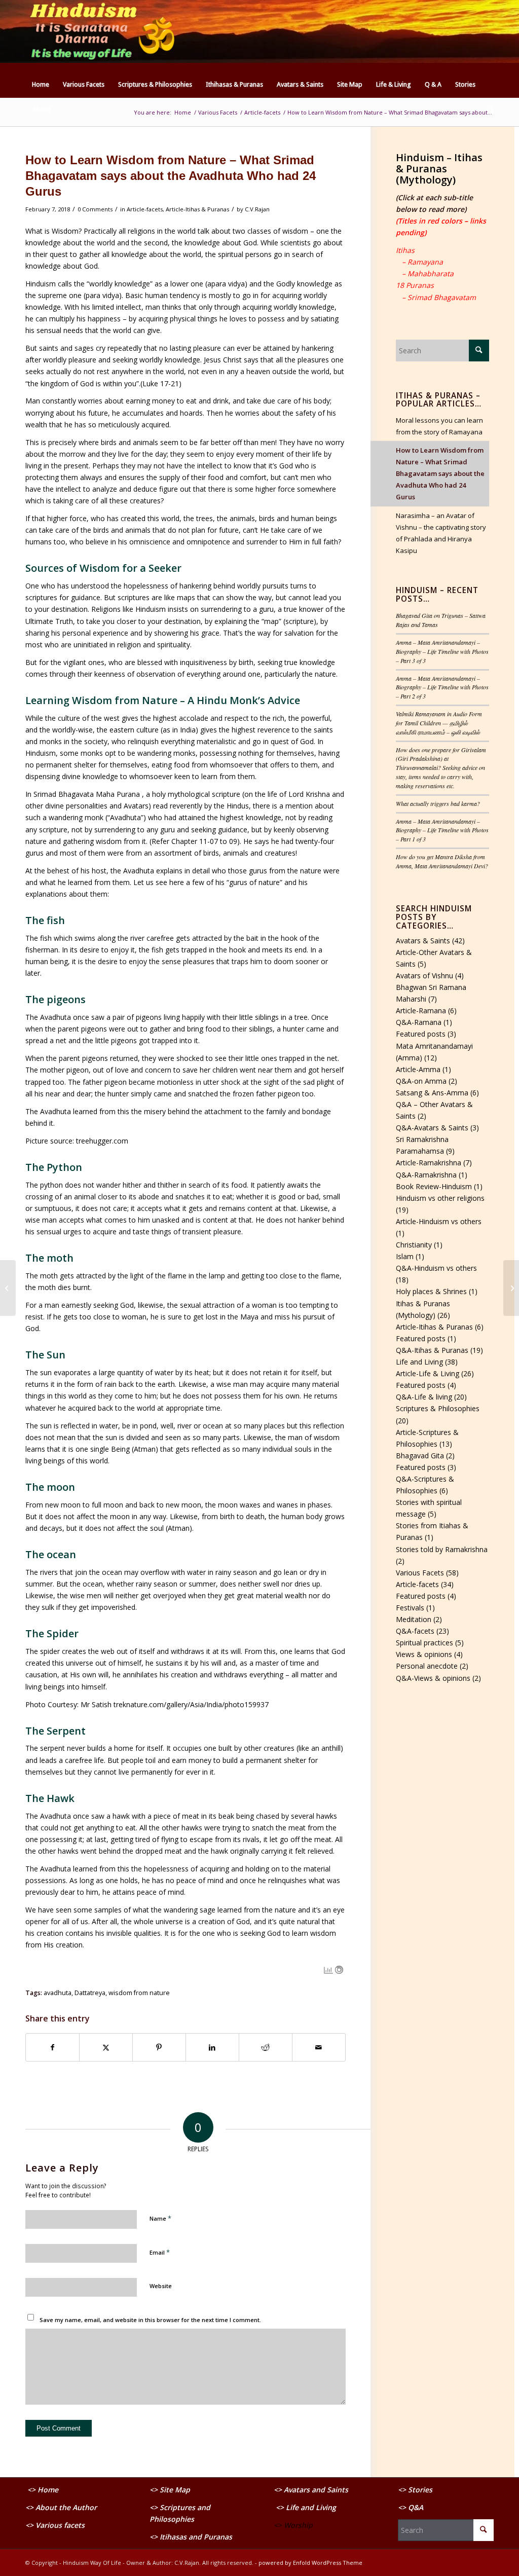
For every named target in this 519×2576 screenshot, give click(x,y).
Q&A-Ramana (419, 1022)
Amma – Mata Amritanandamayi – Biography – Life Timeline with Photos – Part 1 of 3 (442, 830)
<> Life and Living (306, 2507)
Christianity (414, 1245)
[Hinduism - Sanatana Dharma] (101, 36)
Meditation (414, 1619)
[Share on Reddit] (266, 2047)
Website (161, 2286)
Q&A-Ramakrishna (426, 1175)
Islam (405, 1256)
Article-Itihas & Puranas (197, 209)
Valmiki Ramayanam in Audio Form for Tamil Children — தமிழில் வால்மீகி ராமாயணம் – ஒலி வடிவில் (439, 723)
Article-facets (145, 209)
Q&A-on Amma (421, 1081)
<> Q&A (411, 2507)
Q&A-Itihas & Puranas (432, 1350)
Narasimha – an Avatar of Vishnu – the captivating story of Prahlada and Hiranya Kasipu (441, 533)
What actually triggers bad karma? (438, 803)
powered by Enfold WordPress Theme (310, 2563)
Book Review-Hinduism (434, 1186)
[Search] (487, 110)
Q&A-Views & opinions (433, 1678)
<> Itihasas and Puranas (191, 2537)
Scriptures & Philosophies (438, 1408)
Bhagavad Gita (420, 1456)
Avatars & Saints (423, 941)
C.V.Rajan (257, 209)
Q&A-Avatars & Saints (432, 1128)
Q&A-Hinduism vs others (436, 1268)
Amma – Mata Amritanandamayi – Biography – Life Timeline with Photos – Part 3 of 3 (442, 651)
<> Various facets (55, 2525)
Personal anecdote (427, 1666)
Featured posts (421, 1034)
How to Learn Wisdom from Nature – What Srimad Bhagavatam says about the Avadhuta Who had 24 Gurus (440, 473)
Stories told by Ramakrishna (442, 1549)
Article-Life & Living (428, 1373)
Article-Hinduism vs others (439, 1221)
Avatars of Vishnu (424, 976)
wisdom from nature (139, 1993)
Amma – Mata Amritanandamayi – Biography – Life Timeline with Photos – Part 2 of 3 (442, 687)
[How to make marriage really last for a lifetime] (8, 1288)
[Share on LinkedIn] (212, 2047)
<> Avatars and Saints (311, 2490)
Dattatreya (90, 1993)
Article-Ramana (421, 1010)
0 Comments (95, 209)
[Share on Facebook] (52, 2047)
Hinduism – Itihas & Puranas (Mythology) (439, 169)
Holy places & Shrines (431, 1291)
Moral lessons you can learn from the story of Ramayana (439, 426)
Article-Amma (418, 1069)
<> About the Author (61, 2507)
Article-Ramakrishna (429, 1163)
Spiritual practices (424, 1643)
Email (160, 2252)
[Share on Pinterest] (159, 2047)
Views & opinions (424, 1654)
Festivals (410, 1608)
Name (160, 2218)
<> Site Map (171, 2490)
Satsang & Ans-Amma (432, 1093)
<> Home (43, 2490)
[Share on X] (106, 2047)
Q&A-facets (415, 1631)
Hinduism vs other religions (440, 1198)
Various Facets (420, 1573)
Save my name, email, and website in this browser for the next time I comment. (150, 2320)
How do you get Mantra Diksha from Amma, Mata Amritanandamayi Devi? (442, 861)
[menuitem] (41, 85)
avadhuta (58, 1993)
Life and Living (419, 1362)
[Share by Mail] (319, 2047)
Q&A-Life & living (424, 1397)
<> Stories (415, 2490)
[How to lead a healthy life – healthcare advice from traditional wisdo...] (511, 1288)
